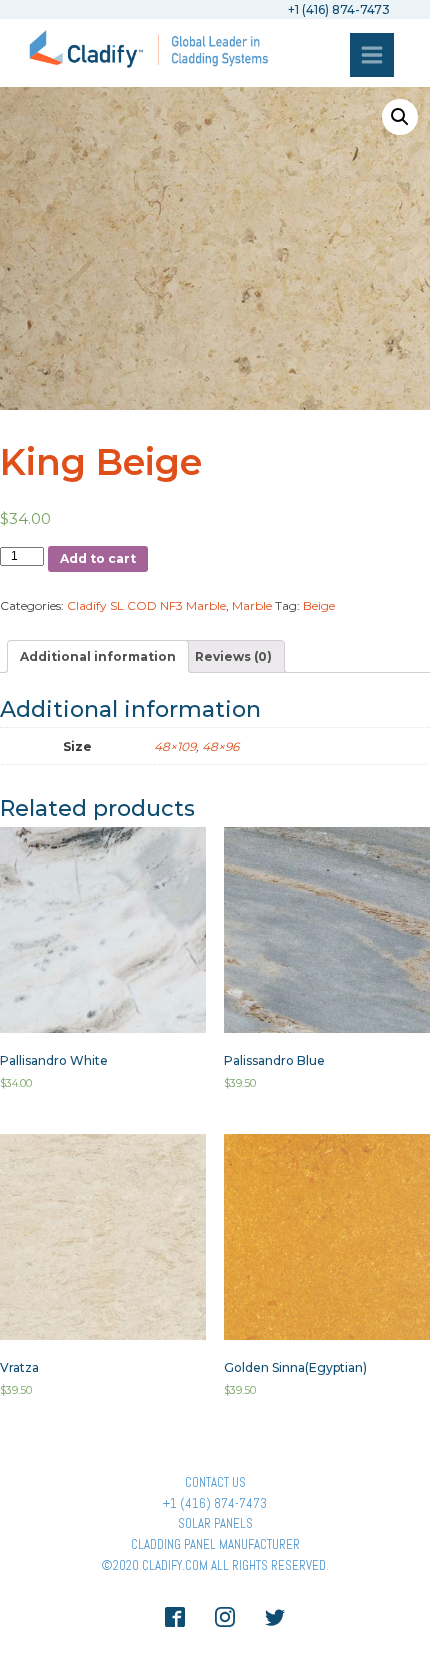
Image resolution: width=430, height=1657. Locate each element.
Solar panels (215, 1523)
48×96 (220, 746)
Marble (252, 605)
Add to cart (98, 558)
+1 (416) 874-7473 (215, 1503)
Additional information (98, 656)
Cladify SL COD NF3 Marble (146, 605)
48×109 (175, 746)
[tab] (98, 656)
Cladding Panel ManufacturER (215, 1544)
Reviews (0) (233, 656)
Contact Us (215, 1482)
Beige (319, 605)
